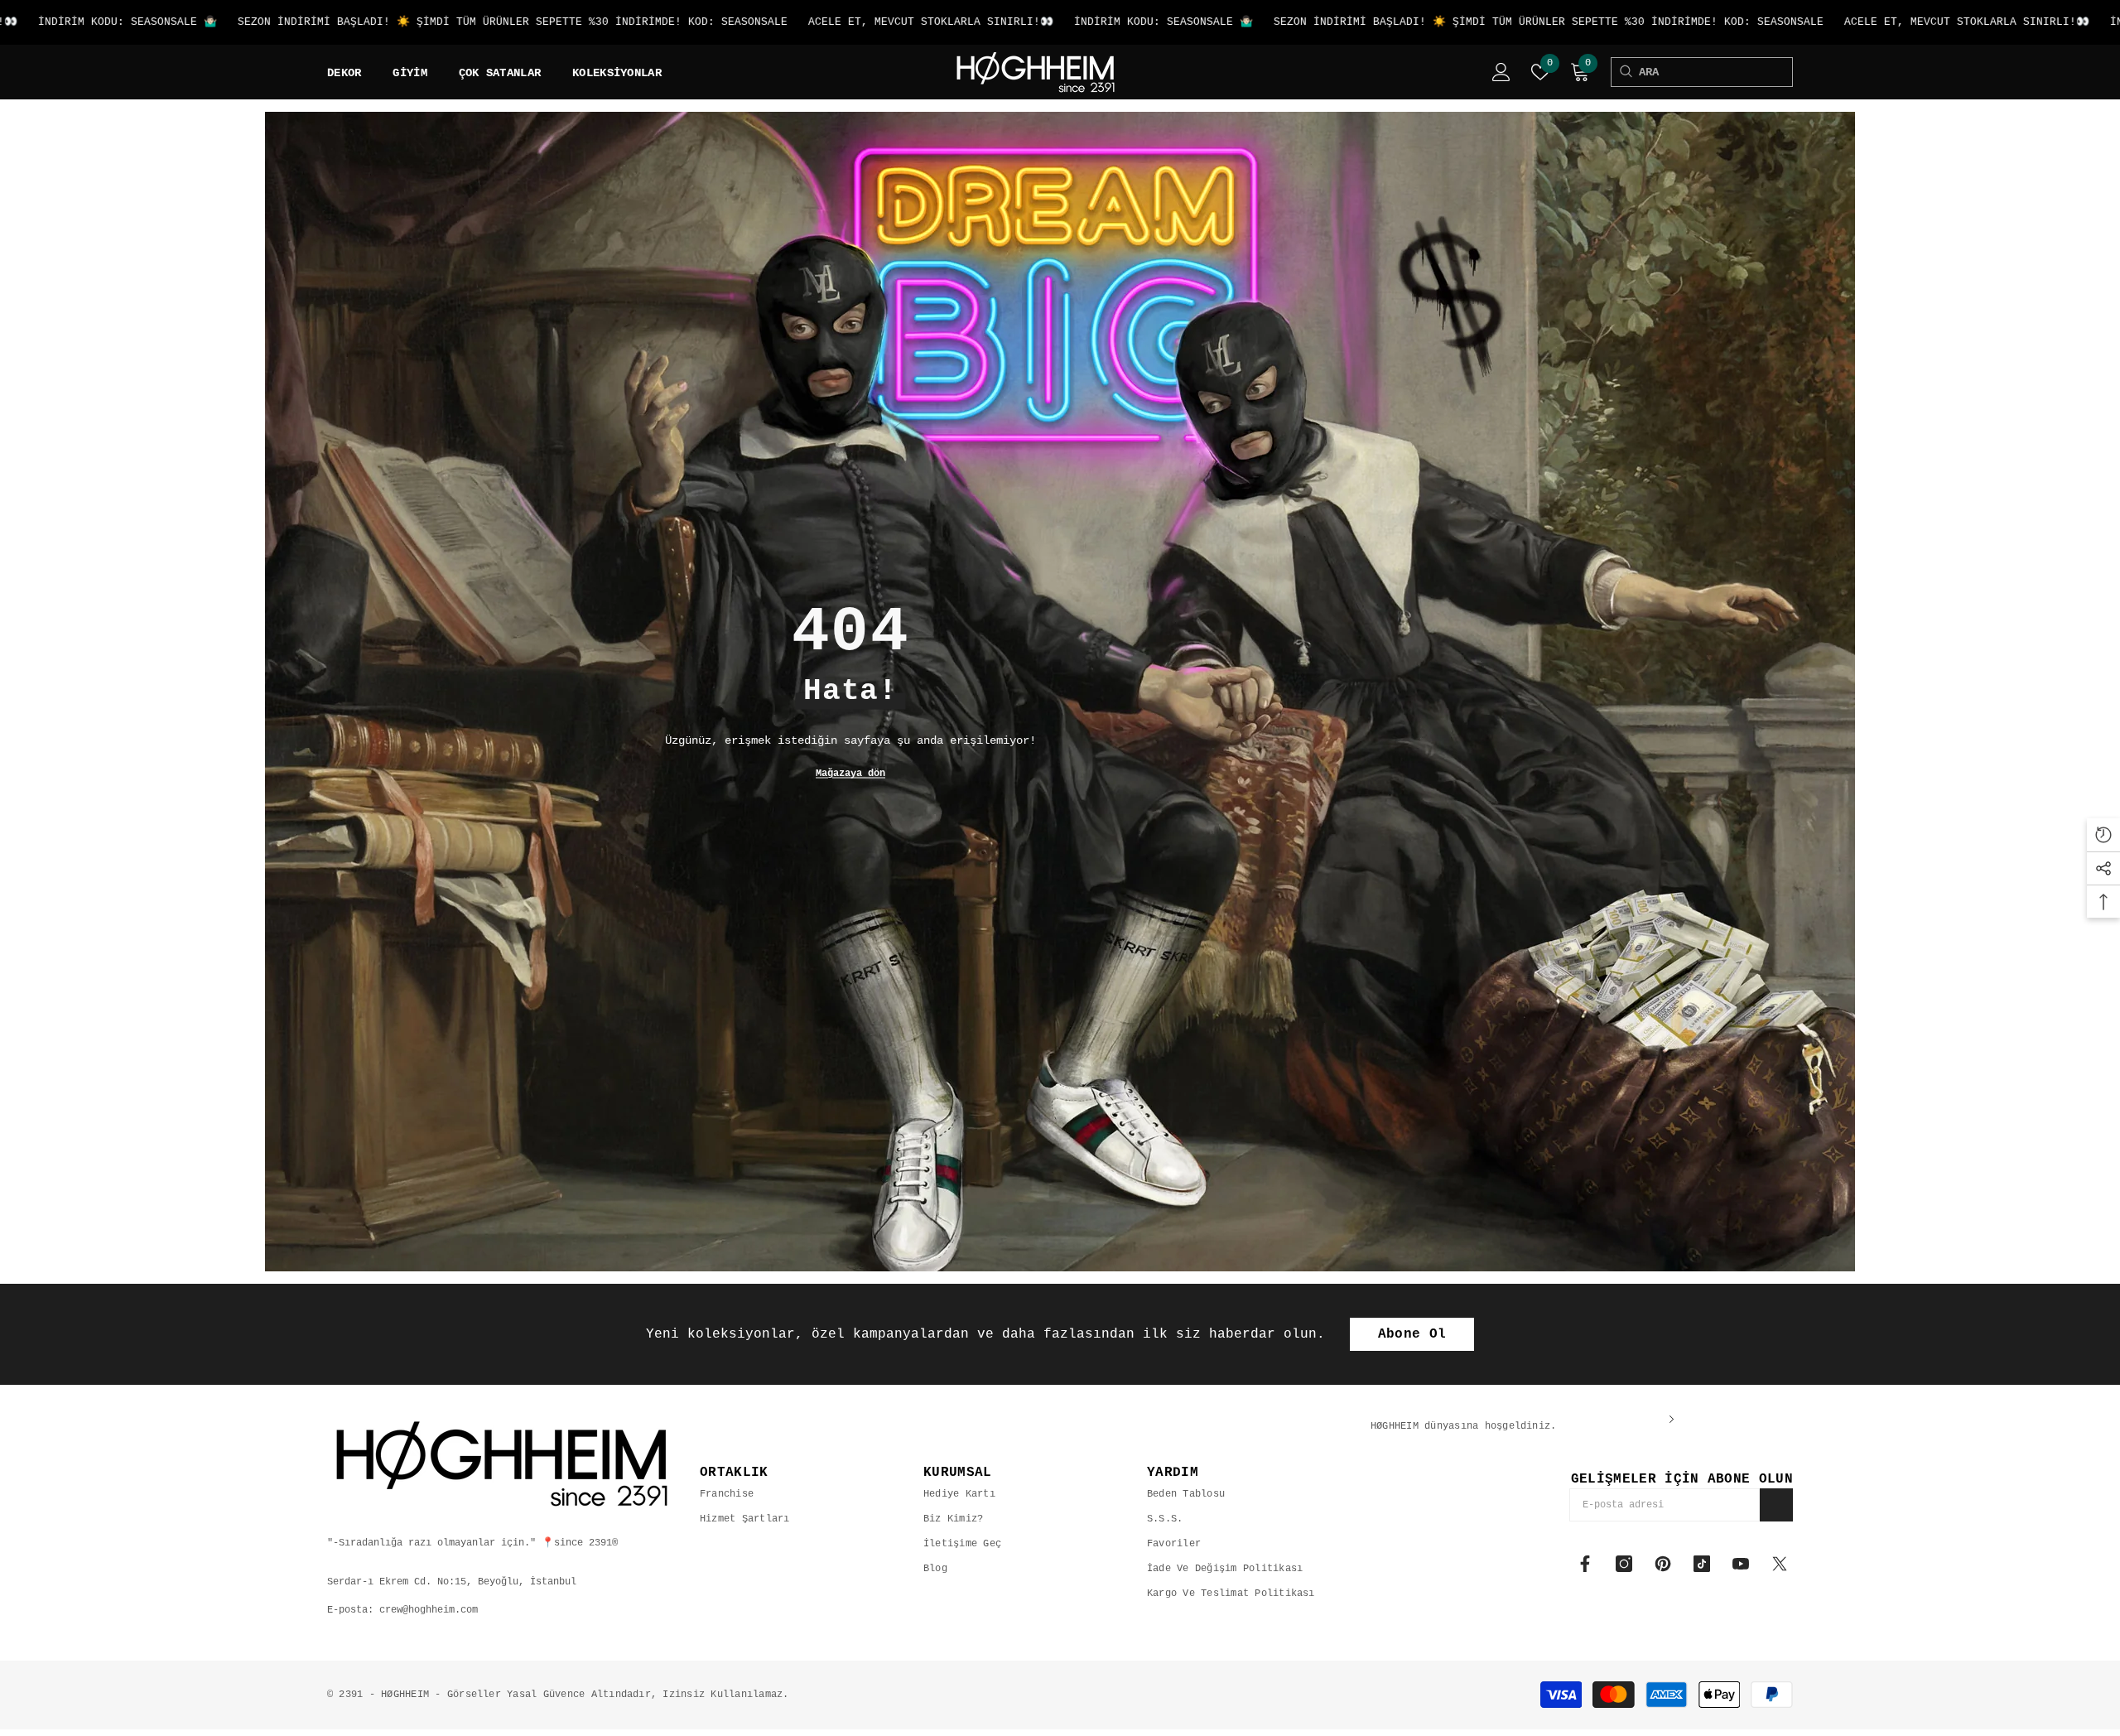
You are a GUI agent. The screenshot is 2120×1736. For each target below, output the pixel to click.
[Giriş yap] (1501, 72)
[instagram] (1624, 1564)
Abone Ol (1412, 1334)
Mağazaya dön (850, 774)
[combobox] (1715, 72)
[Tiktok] (1702, 1564)
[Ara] (1625, 72)
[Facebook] (1585, 1564)
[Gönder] (1776, 1505)
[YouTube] (1741, 1564)
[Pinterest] (1663, 1564)
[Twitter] (1780, 1564)
